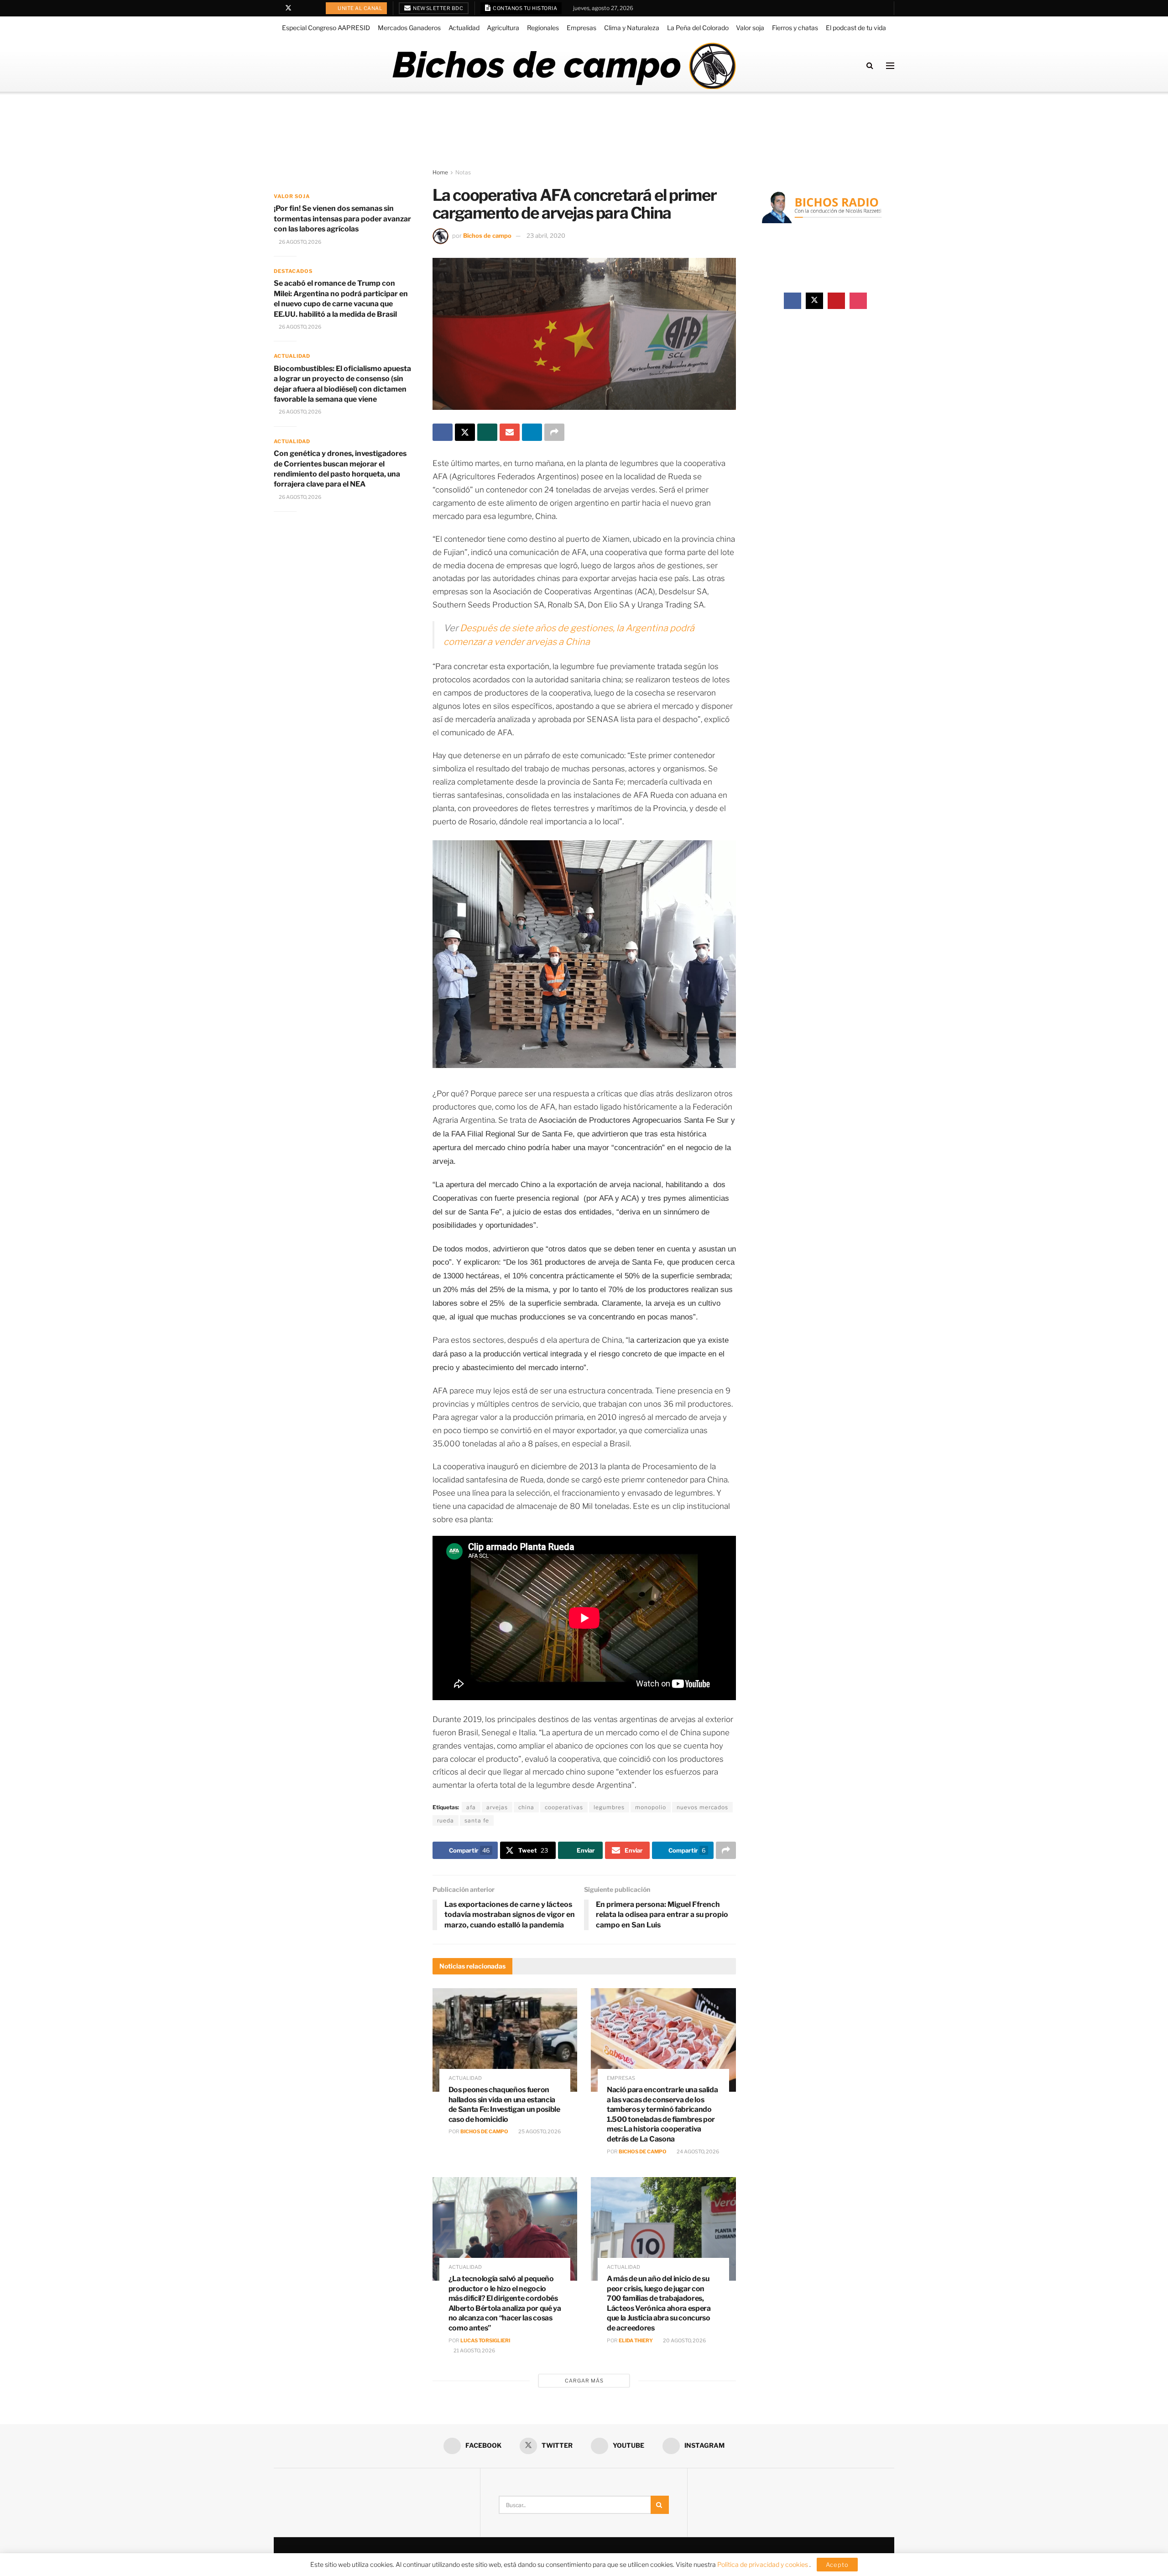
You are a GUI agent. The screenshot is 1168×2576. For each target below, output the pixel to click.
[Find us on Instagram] (312, 8)
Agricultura (503, 28)
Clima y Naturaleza (632, 28)
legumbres (609, 1807)
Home (440, 172)
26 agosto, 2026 (300, 242)
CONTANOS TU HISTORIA (525, 8)
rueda (446, 1820)
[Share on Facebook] (443, 432)
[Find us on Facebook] (276, 8)
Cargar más (584, 2381)
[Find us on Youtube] (300, 8)
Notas (463, 172)
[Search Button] (870, 65)
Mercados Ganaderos (409, 28)
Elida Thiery (636, 2340)
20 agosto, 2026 (684, 2340)
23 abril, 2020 (546, 236)
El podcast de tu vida (856, 28)
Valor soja (750, 28)
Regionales (543, 28)
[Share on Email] (510, 432)
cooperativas (564, 1807)
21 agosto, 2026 (474, 2351)
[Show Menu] (890, 66)
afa (471, 1807)
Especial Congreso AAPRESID (326, 28)
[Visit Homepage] (564, 66)
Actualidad (464, 28)
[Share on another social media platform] (554, 432)
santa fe (477, 1820)
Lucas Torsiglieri (485, 2340)
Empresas (581, 28)
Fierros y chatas (795, 28)
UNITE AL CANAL (360, 8)
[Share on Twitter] (465, 432)
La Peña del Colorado (698, 28)
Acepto (837, 2565)
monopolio (651, 1807)
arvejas (497, 1807)
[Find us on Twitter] (288, 8)
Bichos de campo (487, 236)
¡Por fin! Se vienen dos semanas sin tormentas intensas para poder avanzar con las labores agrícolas (342, 219)
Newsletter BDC (438, 8)
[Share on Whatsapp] (487, 432)
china (526, 1807)
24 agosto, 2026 (697, 2152)
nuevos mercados (702, 1807)
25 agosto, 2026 (539, 2131)
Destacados (293, 271)
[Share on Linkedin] (532, 432)
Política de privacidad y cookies (763, 2564)
